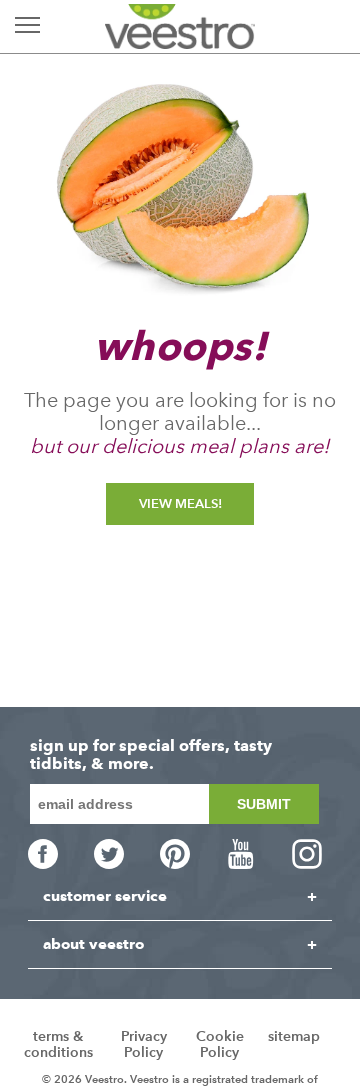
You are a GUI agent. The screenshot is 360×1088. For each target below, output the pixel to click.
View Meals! (180, 503)
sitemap (294, 1036)
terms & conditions (58, 1044)
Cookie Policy (220, 1044)
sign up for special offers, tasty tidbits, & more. (151, 755)
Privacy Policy (144, 1044)
